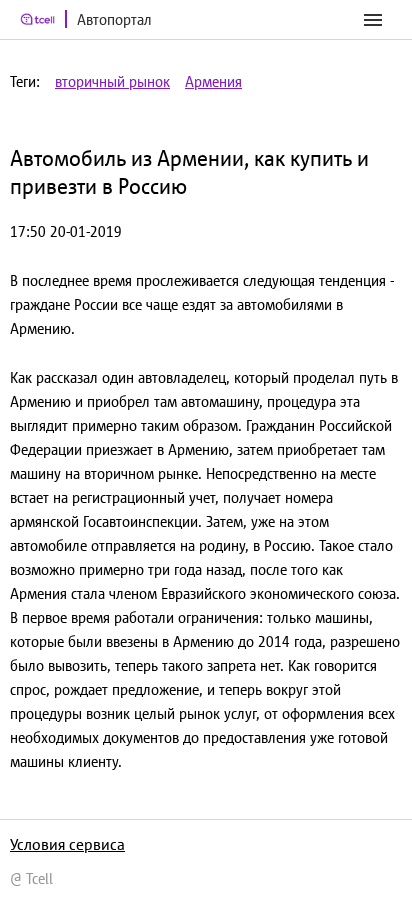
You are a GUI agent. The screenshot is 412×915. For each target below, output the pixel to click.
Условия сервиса (67, 844)
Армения (213, 81)
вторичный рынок (112, 81)
